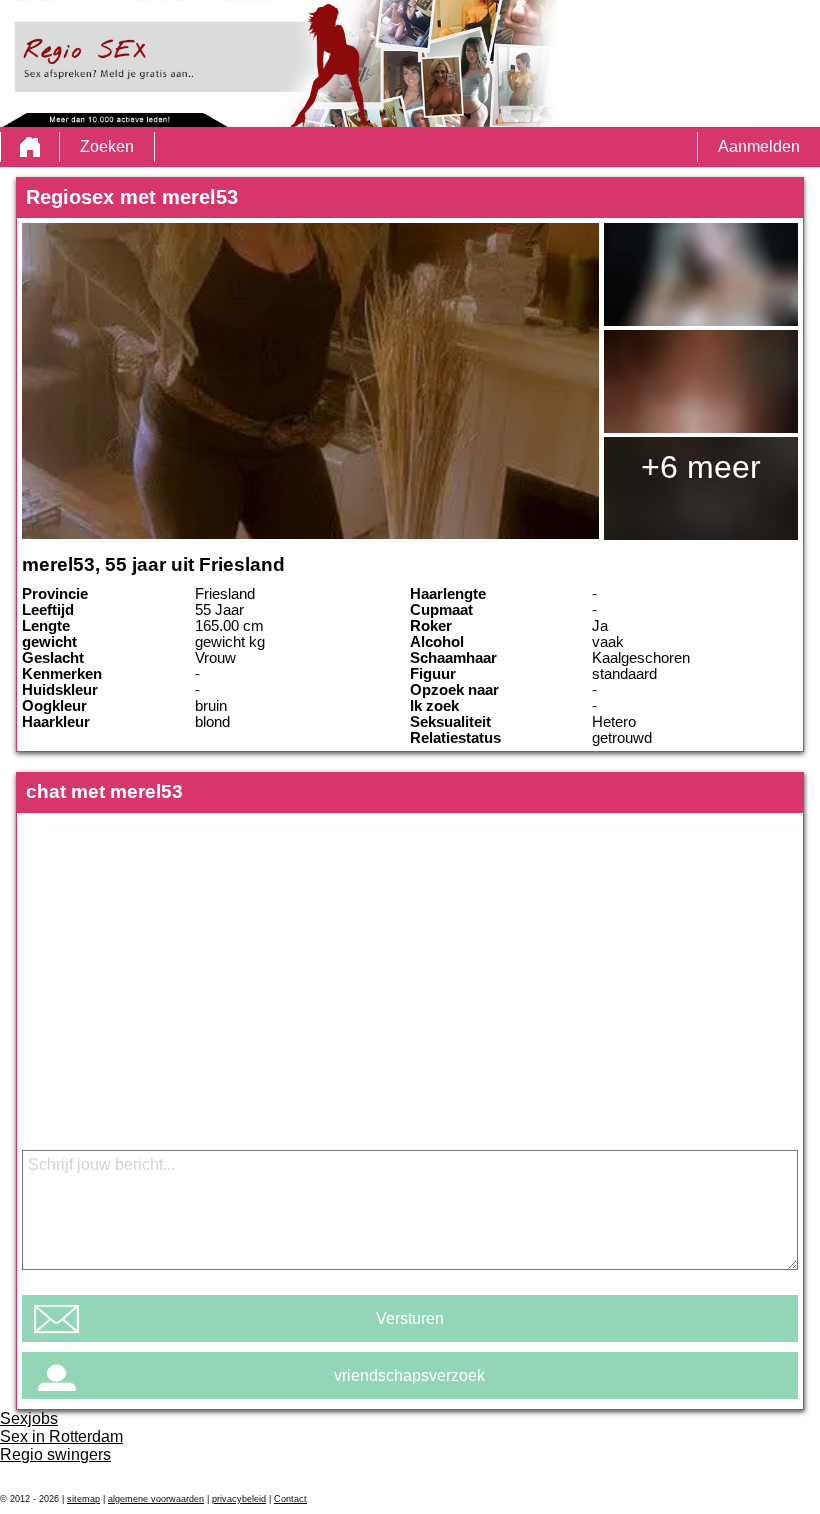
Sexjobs (29, 1418)
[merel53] (310, 381)
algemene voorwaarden (156, 1499)
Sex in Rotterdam (61, 1436)
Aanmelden (759, 146)
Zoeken (107, 146)
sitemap (83, 1499)
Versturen (410, 1318)
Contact (290, 1499)
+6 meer (701, 467)
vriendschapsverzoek (409, 1375)
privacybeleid (239, 1499)
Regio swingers (55, 1454)
